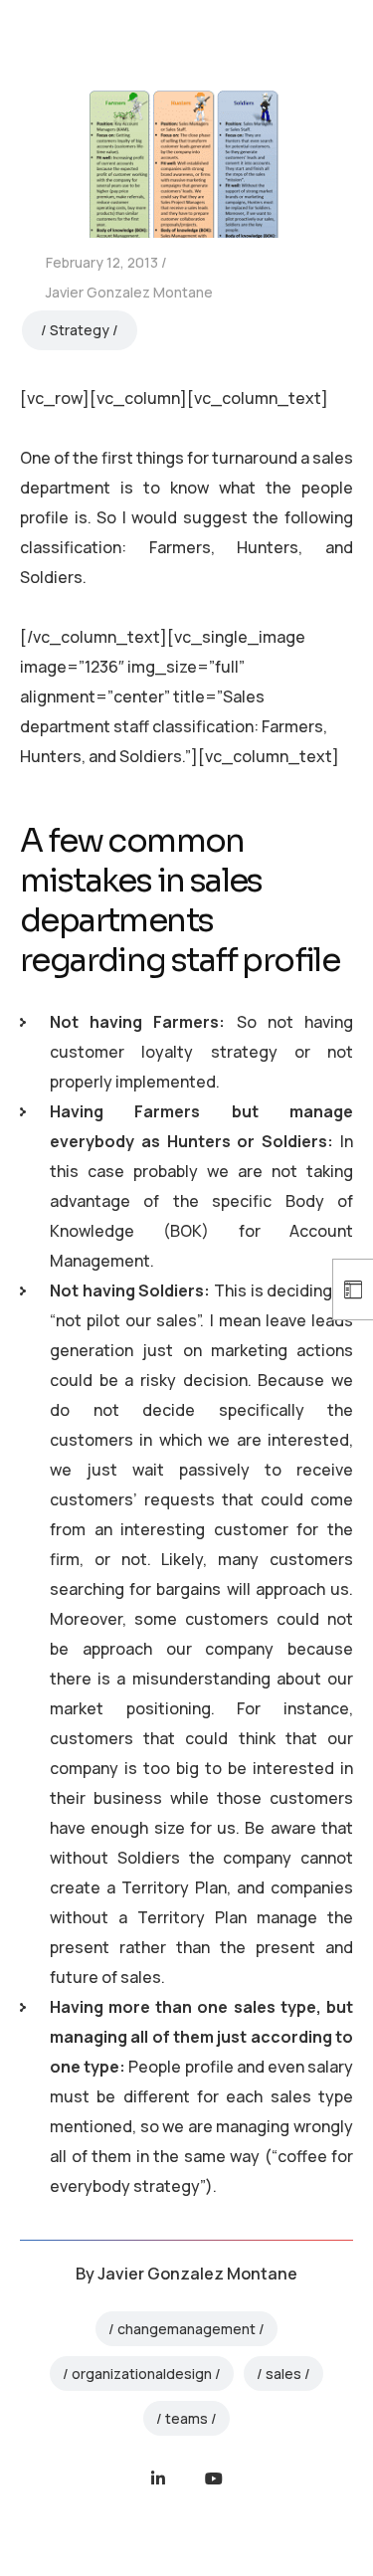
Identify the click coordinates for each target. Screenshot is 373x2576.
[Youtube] (214, 2478)
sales (283, 2374)
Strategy (80, 330)
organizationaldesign (142, 2374)
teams (186, 2418)
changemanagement (186, 2329)
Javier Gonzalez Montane (129, 292)
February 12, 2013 (102, 262)
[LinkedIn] (158, 2478)
